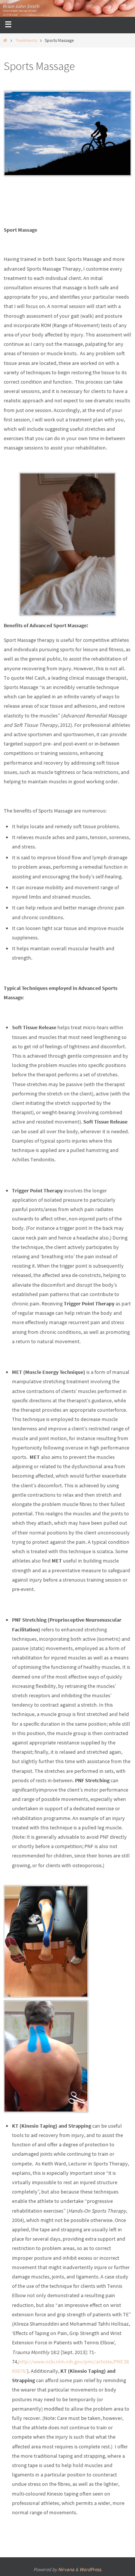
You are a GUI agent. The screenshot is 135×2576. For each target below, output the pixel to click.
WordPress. (91, 2569)
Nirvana (66, 2569)
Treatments (26, 40)
